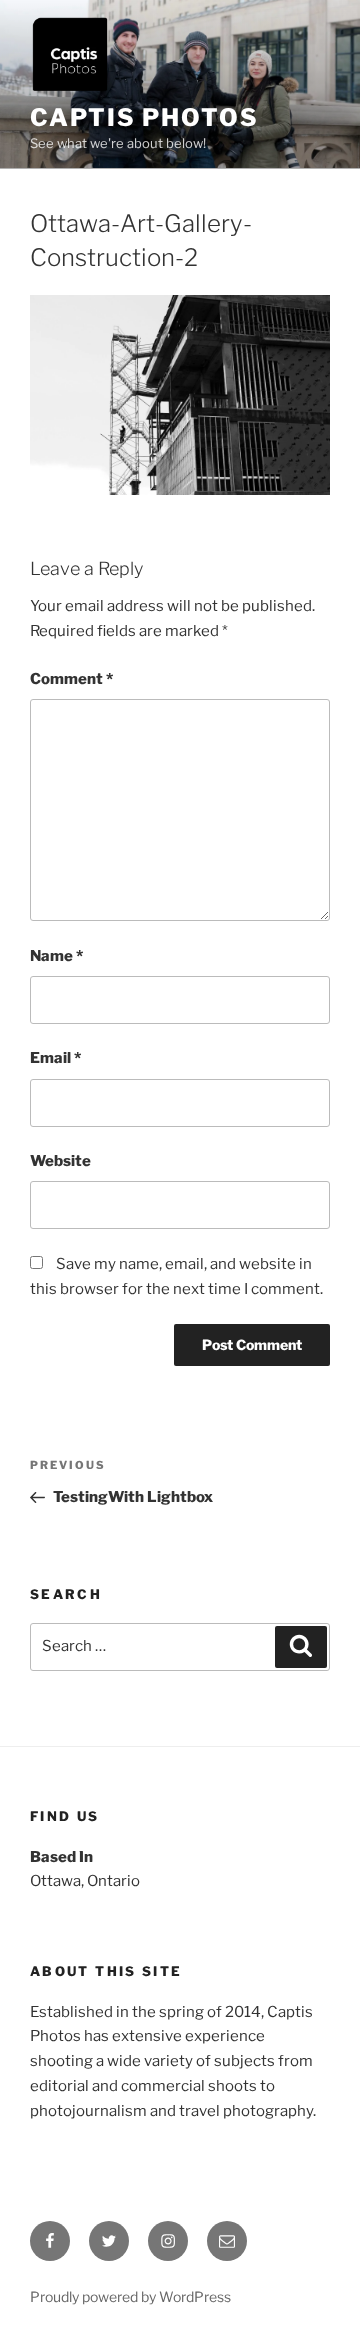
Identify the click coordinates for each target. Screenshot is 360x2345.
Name (56, 956)
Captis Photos (144, 117)
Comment (71, 679)
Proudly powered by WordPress (130, 2296)
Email (55, 1058)
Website (60, 1161)
